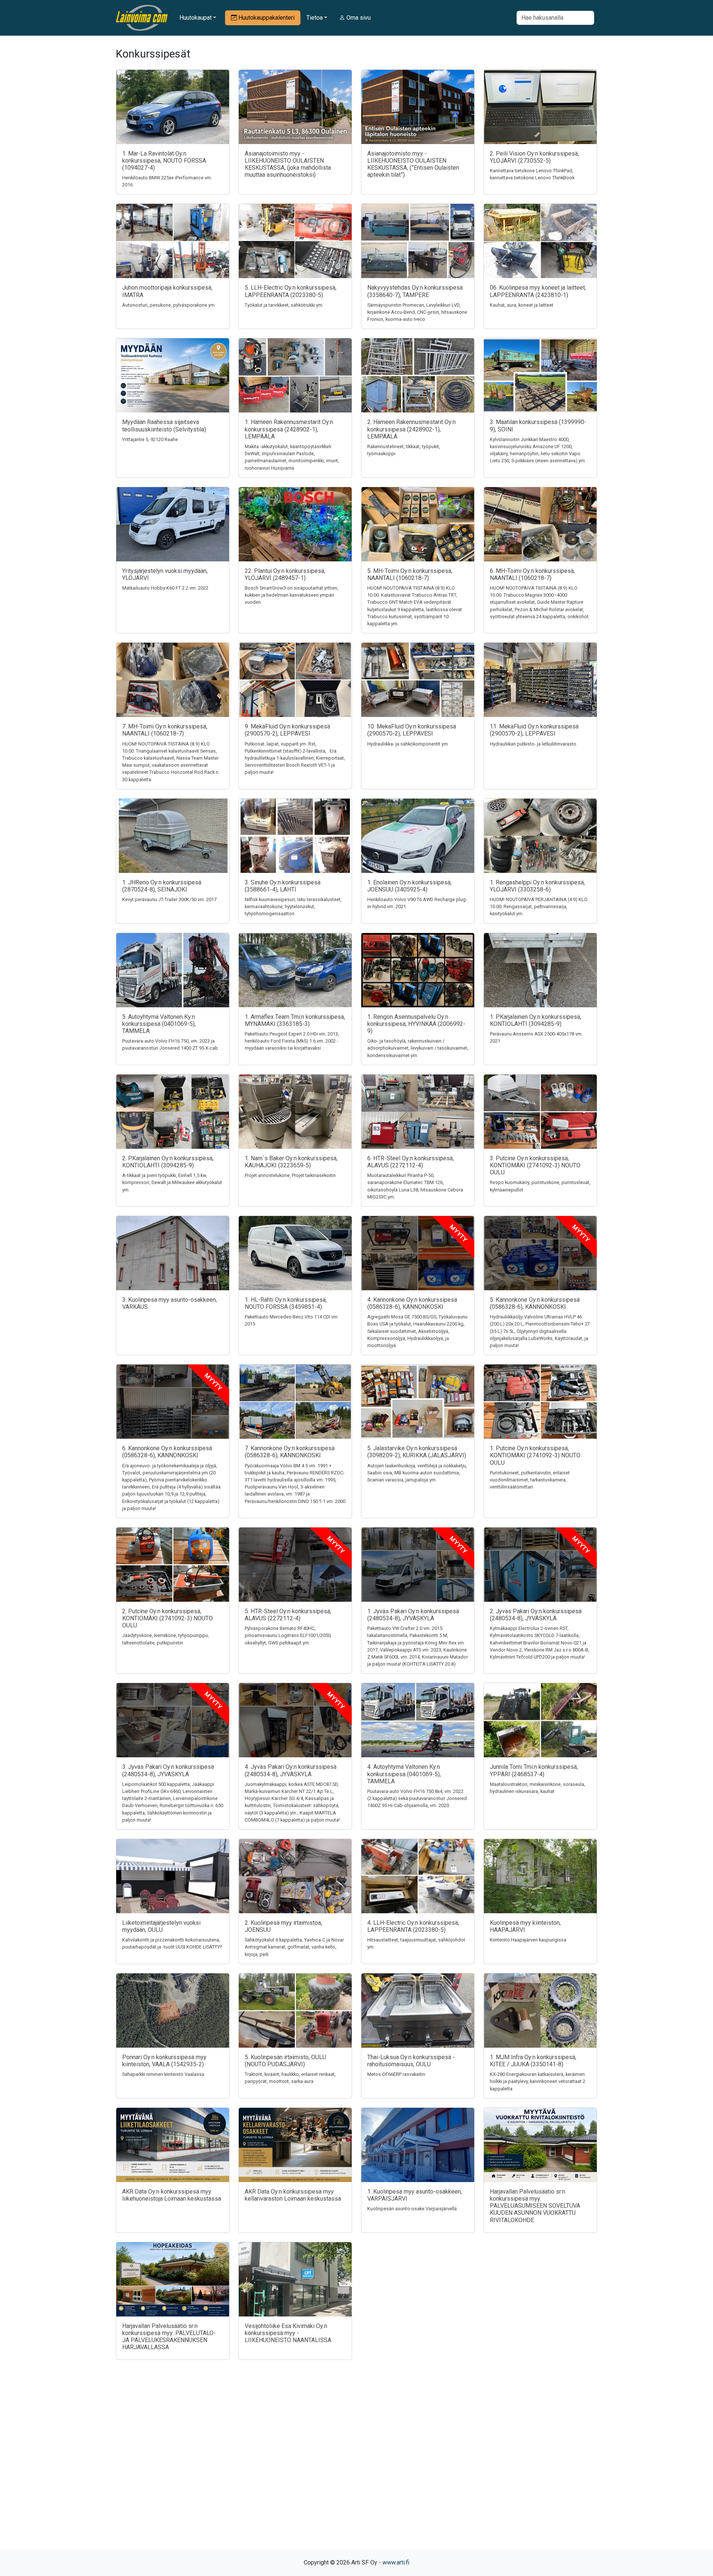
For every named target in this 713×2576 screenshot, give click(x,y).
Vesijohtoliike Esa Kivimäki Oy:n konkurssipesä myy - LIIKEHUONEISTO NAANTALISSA (288, 2333)
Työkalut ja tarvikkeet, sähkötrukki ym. (284, 305)
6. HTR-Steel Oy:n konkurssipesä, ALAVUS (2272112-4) (411, 1162)
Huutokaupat (196, 18)
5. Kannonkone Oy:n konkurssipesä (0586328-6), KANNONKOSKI (535, 1303)
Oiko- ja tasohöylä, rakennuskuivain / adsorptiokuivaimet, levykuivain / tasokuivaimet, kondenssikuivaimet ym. (418, 1048)
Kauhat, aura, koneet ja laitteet (522, 305)
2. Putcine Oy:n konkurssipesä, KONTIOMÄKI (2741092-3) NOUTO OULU (167, 1618)
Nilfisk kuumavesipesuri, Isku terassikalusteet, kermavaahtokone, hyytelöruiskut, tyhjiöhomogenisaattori (293, 907)
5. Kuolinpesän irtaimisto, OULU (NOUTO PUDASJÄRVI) (285, 2061)
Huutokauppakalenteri (266, 18)
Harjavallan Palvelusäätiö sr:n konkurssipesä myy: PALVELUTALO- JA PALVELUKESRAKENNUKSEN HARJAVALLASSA (169, 2337)
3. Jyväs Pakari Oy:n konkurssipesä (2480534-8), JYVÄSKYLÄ (168, 1770)
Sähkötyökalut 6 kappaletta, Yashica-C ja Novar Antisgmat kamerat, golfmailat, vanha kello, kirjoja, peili (294, 1947)
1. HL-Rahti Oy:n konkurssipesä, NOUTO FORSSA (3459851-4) (286, 1303)
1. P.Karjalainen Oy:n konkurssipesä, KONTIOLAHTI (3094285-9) (535, 1020)
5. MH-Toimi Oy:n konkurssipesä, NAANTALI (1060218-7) (410, 574)
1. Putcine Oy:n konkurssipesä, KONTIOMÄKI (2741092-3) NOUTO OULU (535, 1455)
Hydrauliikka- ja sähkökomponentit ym (408, 744)
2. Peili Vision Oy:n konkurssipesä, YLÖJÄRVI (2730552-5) (534, 157)
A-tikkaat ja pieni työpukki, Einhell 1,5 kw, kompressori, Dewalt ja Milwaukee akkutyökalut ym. (172, 1182)
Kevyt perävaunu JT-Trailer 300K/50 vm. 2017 (169, 899)
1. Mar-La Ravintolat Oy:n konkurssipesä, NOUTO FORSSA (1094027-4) (164, 161)
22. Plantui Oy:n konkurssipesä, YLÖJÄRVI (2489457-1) (285, 574)
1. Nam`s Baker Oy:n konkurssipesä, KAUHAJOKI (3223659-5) (291, 1162)
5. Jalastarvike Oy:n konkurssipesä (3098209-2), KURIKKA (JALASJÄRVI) (417, 1452)
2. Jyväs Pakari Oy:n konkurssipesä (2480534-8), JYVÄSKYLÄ (536, 1615)
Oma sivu (358, 18)
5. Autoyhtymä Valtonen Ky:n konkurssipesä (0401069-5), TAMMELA (159, 1024)
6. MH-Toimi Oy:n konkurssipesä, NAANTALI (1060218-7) (532, 574)
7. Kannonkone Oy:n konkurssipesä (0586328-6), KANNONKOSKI (290, 1452)
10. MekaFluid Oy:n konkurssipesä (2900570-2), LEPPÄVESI (412, 730)
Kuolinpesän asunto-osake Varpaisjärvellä (412, 2209)
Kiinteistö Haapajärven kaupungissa (528, 1940)
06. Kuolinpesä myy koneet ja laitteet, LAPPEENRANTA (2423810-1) (538, 291)
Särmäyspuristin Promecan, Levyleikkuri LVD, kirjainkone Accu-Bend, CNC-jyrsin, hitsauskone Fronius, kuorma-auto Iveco (417, 312)
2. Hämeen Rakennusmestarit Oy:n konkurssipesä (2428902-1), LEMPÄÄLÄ (411, 429)
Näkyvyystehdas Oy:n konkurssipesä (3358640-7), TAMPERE (415, 291)
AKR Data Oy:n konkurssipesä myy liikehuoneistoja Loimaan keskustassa (172, 2195)
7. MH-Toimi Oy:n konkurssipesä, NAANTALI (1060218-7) (165, 730)
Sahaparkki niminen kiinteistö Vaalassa (163, 2074)
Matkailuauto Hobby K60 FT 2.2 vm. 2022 (165, 588)
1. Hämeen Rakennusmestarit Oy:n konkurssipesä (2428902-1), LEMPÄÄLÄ (289, 429)
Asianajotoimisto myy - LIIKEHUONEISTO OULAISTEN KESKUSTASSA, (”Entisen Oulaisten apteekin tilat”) (413, 164)
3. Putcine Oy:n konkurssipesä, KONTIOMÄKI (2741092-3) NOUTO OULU (535, 1165)
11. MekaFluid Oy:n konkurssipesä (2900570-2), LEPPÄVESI (534, 730)
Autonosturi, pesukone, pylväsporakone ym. (169, 305)
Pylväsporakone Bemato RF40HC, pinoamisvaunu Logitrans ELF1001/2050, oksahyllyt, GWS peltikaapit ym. (288, 1635)
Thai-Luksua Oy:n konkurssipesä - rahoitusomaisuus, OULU (411, 2061)
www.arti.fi (396, 2562)
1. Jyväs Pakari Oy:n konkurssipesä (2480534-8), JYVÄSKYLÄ (413, 1615)
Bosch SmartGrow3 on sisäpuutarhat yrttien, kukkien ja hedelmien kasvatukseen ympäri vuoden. (292, 595)
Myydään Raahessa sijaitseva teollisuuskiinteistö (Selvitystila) (164, 425)
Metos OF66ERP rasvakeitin (396, 2074)
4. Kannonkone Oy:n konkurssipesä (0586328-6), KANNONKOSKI (412, 1303)
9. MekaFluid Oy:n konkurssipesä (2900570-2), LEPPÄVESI (287, 730)
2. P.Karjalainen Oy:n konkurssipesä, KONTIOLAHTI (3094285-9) (168, 1162)
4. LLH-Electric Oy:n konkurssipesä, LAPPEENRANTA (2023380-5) (413, 1926)
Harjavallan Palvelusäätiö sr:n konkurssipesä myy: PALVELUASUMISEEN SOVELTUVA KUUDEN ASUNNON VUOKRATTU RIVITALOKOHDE (535, 2206)
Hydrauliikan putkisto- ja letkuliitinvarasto (533, 744)
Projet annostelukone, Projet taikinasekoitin (290, 1175)
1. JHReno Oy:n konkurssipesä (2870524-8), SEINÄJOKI (162, 886)
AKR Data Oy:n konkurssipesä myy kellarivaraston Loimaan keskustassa (293, 2195)
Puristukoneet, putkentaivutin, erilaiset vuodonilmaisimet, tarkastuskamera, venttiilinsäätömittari (530, 1480)
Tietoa (315, 18)
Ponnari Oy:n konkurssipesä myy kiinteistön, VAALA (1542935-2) (164, 2061)
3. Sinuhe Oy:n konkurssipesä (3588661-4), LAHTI (283, 886)
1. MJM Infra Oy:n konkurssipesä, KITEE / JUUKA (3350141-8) (533, 2061)
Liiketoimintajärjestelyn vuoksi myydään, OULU (161, 1926)
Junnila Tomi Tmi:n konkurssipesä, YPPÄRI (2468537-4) (534, 1770)
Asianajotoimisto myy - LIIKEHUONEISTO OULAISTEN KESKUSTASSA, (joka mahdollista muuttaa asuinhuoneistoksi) (288, 164)
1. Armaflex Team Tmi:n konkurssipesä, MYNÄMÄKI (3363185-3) (295, 1020)
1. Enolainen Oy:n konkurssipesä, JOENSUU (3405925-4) (409, 886)
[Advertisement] (356, 2468)
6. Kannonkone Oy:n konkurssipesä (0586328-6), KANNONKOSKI (167, 1452)
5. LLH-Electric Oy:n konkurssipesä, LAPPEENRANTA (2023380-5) (291, 291)
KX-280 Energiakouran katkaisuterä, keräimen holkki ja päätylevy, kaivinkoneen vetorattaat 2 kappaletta (538, 2081)
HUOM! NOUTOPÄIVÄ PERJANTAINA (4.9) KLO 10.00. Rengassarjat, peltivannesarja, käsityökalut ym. (539, 907)
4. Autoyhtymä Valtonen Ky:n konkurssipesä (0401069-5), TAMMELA (404, 1774)
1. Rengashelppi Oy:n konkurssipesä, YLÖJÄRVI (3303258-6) (537, 886)
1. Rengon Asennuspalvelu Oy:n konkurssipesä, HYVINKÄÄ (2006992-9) (416, 1024)
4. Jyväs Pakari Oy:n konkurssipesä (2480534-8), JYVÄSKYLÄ (291, 1770)
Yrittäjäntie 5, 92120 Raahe (150, 439)
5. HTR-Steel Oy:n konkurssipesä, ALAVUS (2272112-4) (288, 1615)
